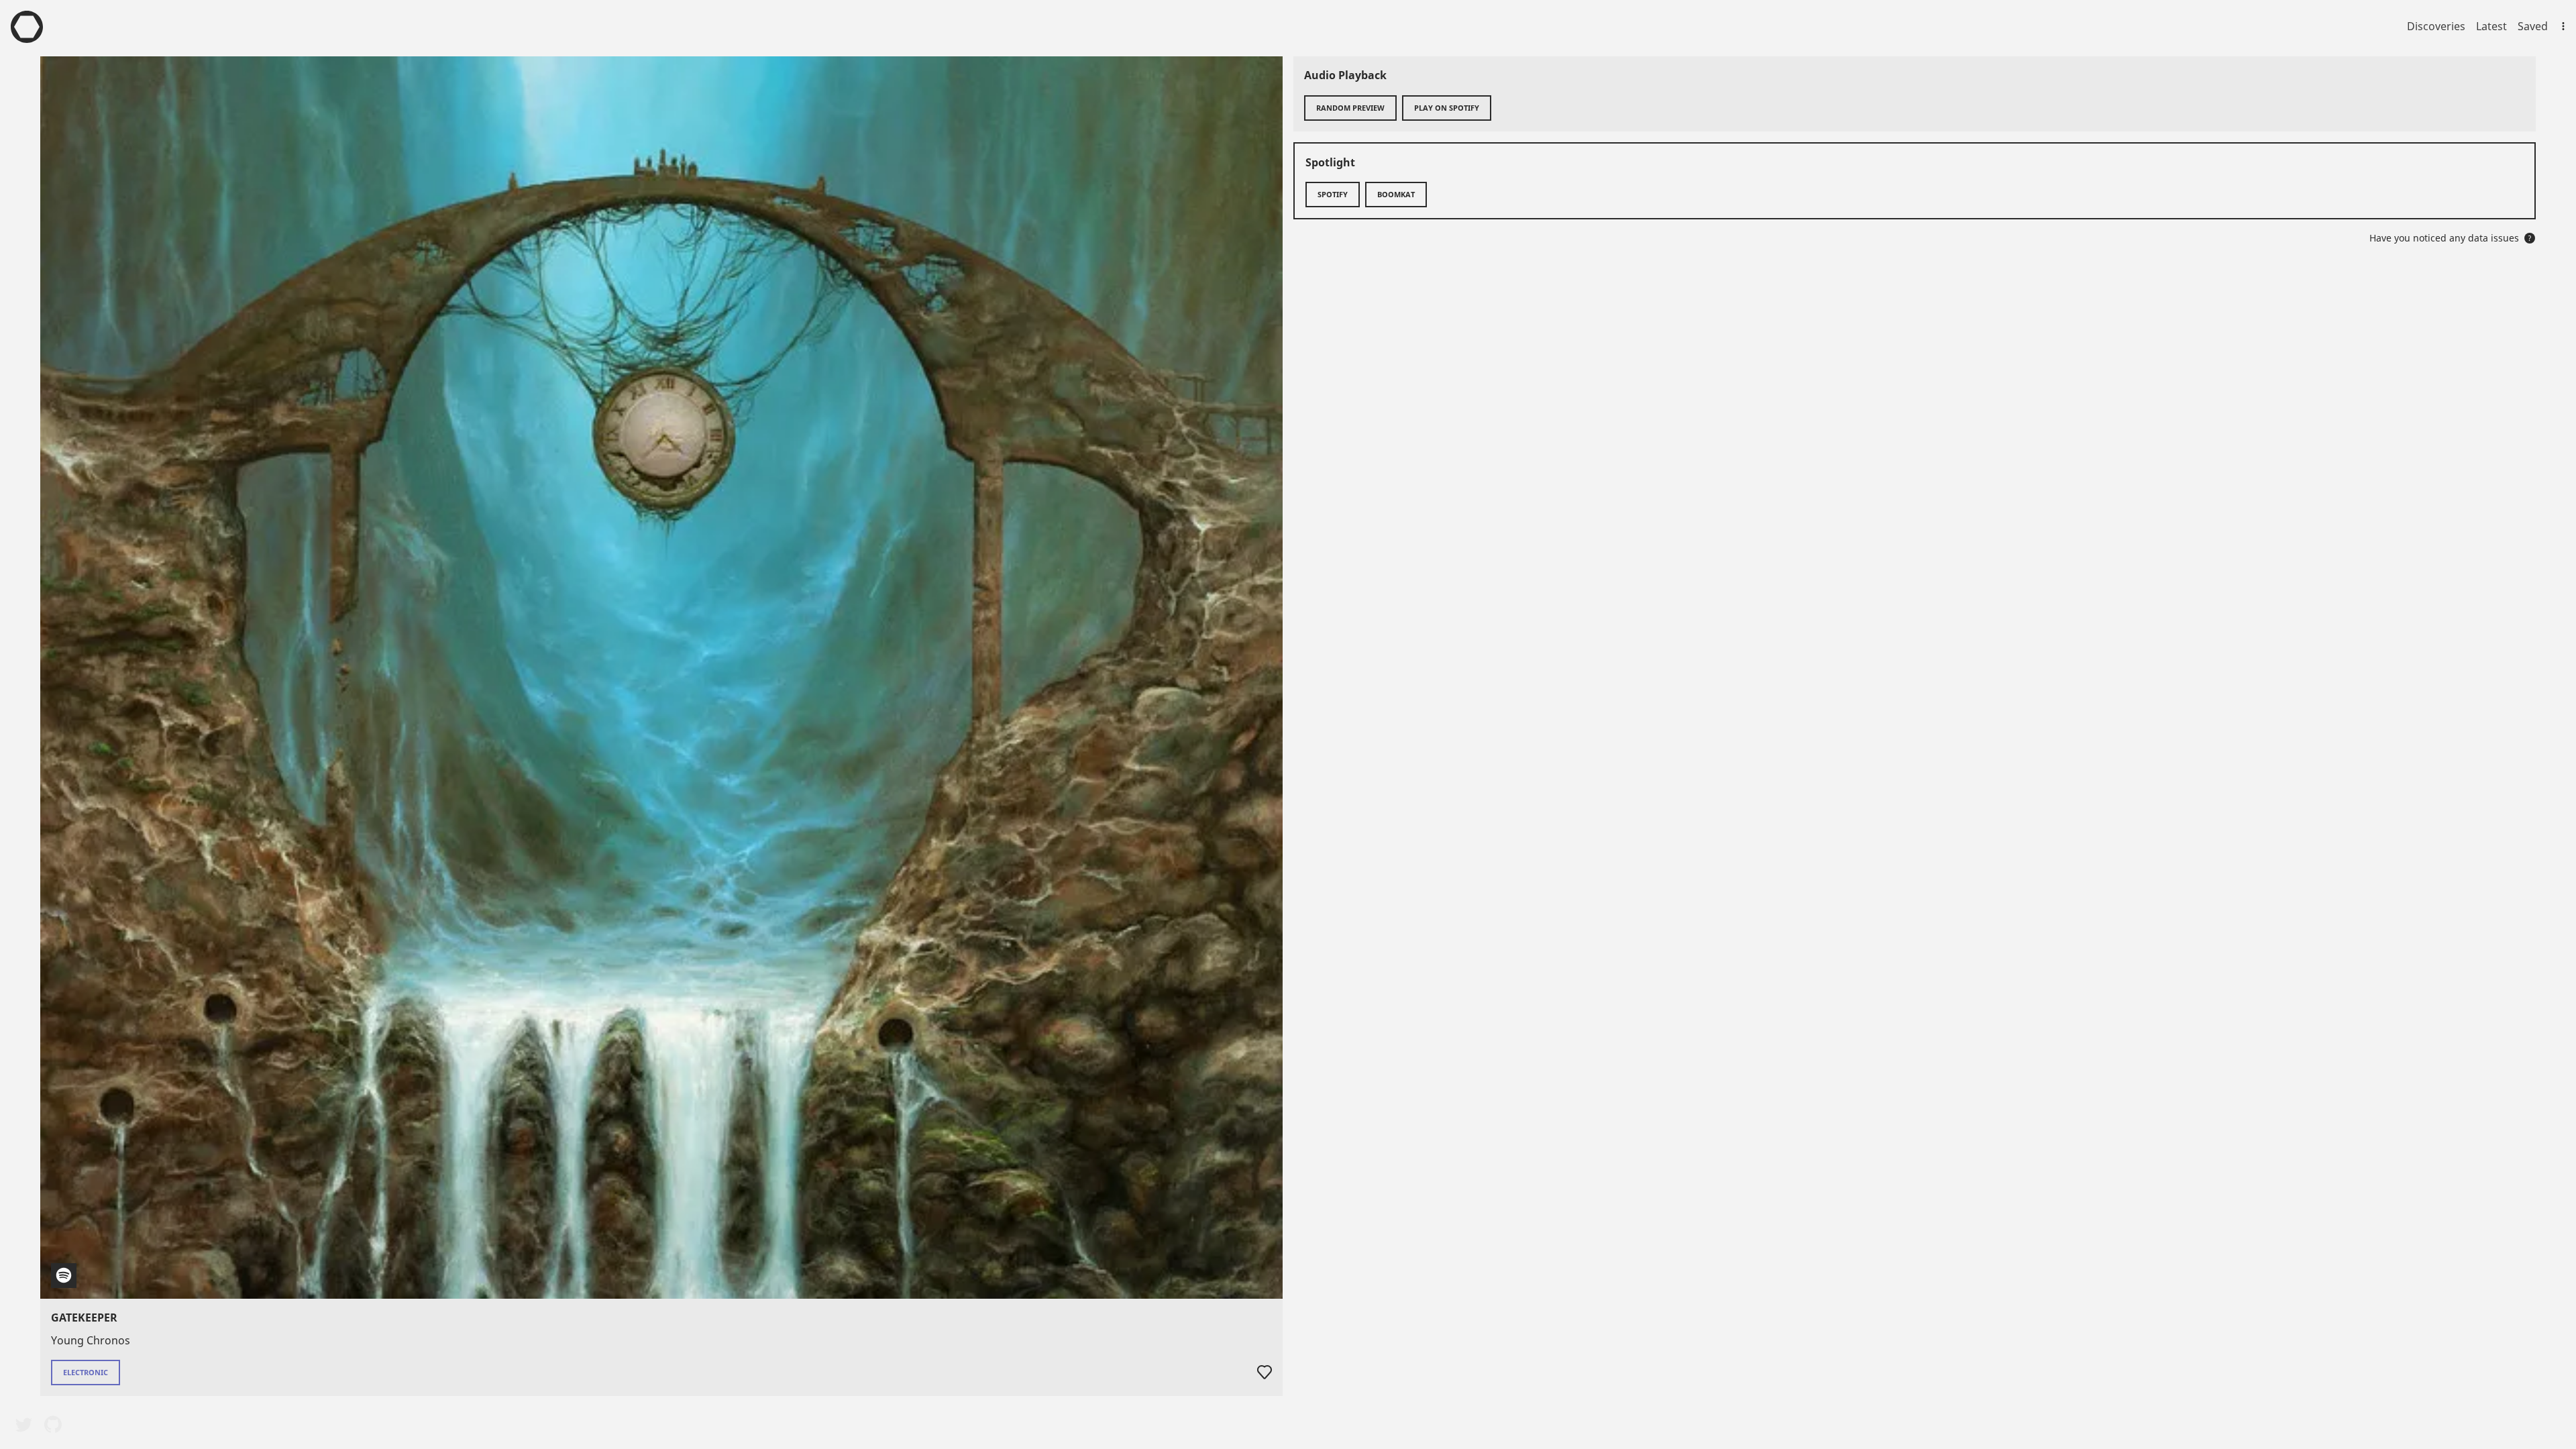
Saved (2533, 26)
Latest (2491, 26)
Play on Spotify (1447, 108)
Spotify (1333, 194)
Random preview (1350, 108)
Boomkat (1396, 194)
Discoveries (2436, 26)
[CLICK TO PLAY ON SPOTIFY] (661, 678)
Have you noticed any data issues (2451, 238)
